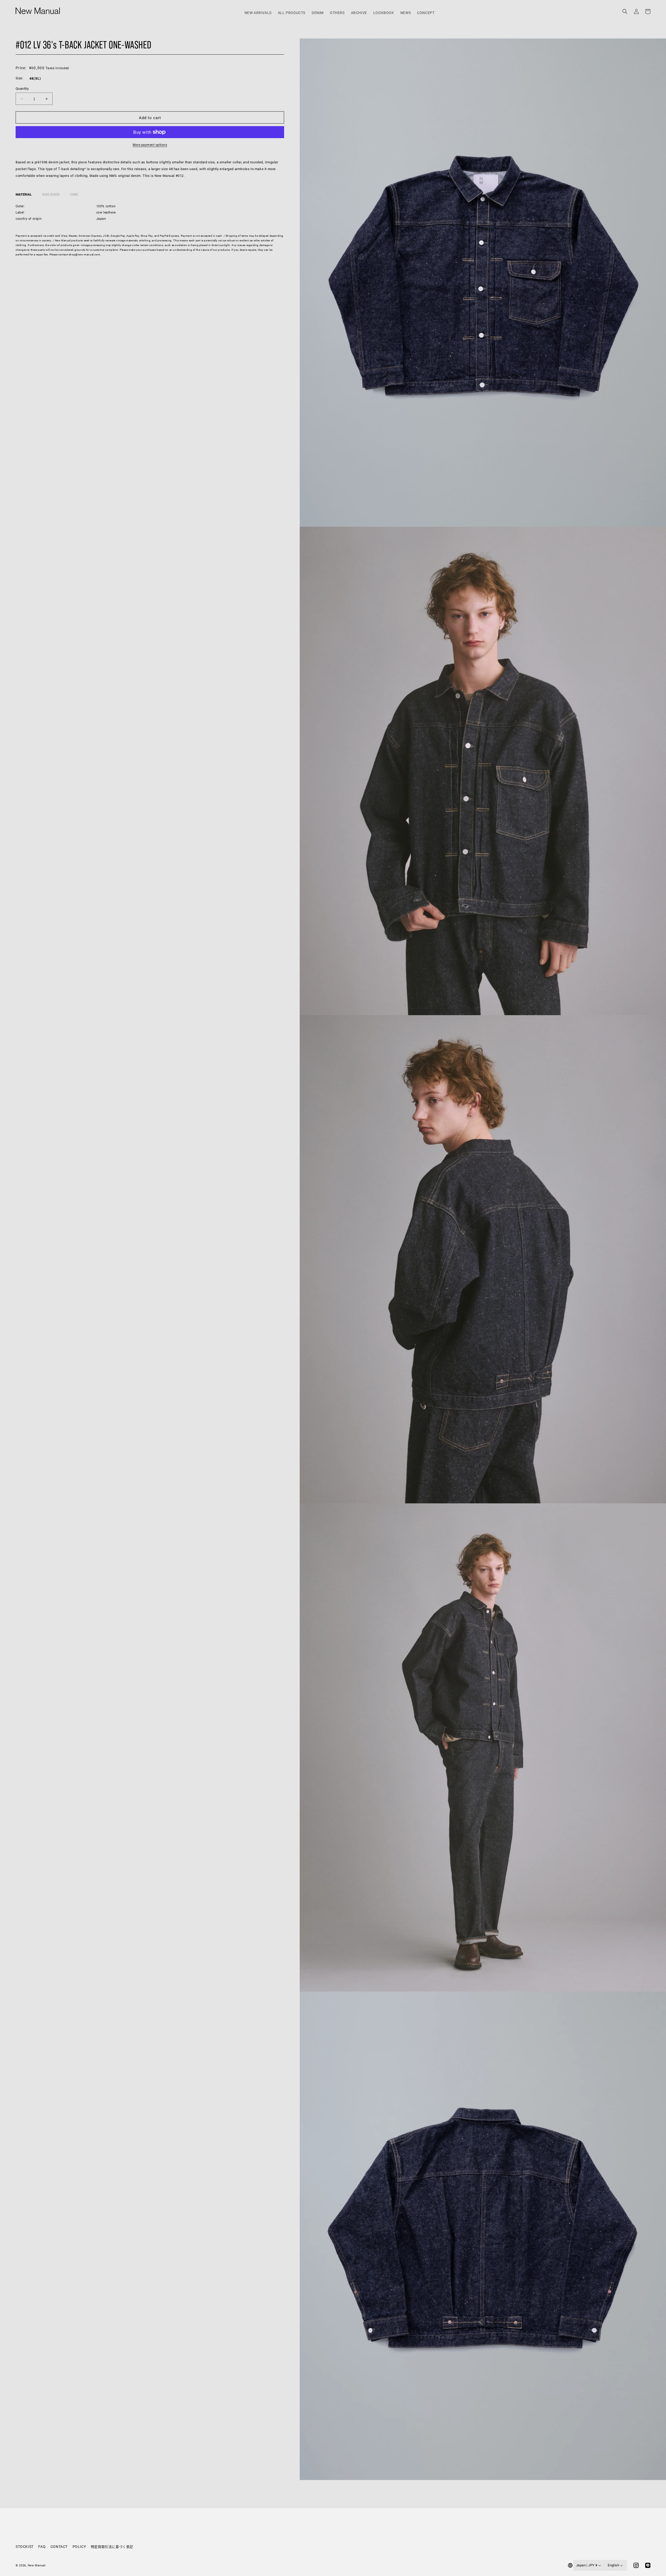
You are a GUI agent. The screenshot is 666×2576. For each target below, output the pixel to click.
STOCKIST (25, 2546)
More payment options (150, 145)
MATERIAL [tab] (24, 194)
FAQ (42, 2546)
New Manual (37, 2565)
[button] (625, 8)
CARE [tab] (74, 194)
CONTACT (59, 2546)
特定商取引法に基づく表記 (112, 2547)
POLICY (79, 2546)
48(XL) (35, 78)
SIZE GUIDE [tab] (51, 194)
